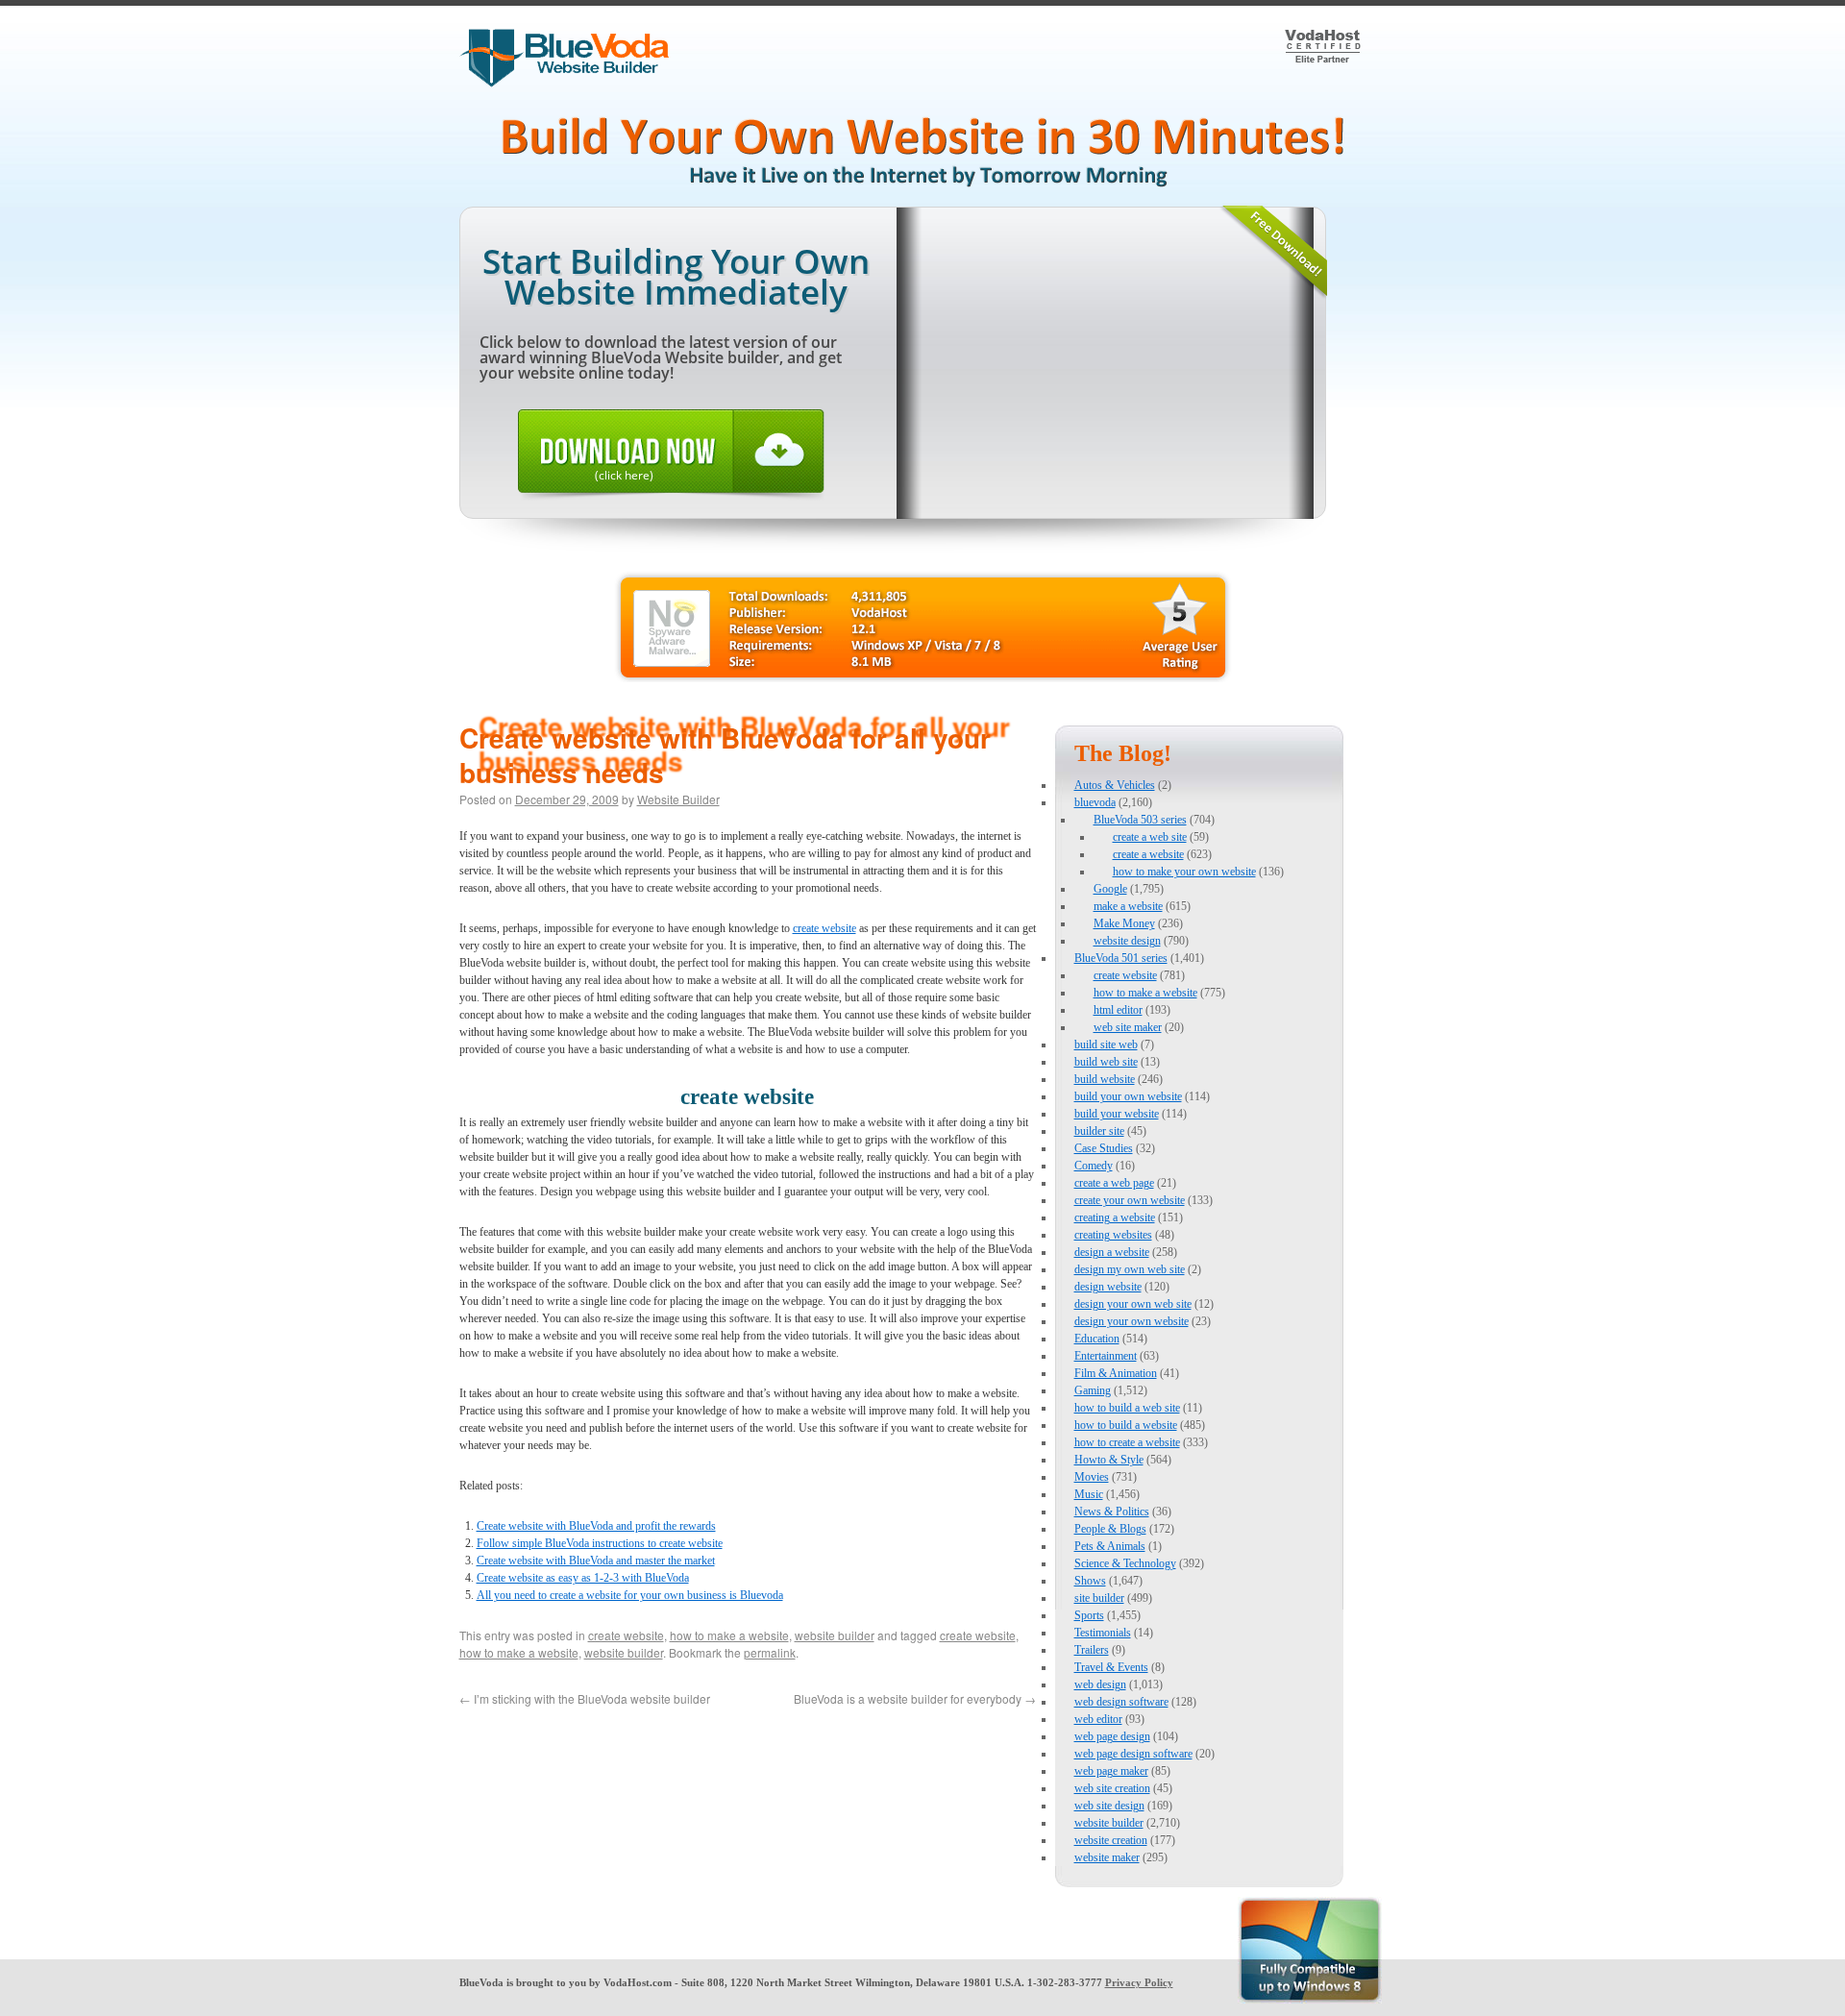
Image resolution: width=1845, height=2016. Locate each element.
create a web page (1114, 1183)
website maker (1107, 1857)
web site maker (1128, 1027)
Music (1089, 1494)
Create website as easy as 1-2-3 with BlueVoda (583, 1578)
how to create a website (1127, 1442)
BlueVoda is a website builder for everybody (915, 1698)
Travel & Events (1111, 1667)
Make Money (1124, 923)
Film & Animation (1116, 1373)
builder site (1099, 1131)
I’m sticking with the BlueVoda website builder (585, 1698)
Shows (1090, 1581)
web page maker (1111, 1771)
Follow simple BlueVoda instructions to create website (600, 1543)
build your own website (1128, 1096)
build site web (1106, 1045)
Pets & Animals (1110, 1546)
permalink (770, 1652)
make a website (1128, 906)
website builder (835, 1635)
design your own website (1132, 1321)
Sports (1089, 1615)
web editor (1098, 1719)
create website (824, 928)
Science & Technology (1125, 1563)
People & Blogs (1110, 1529)
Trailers (1092, 1650)
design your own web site (1133, 1304)
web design (1100, 1684)
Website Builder (678, 799)
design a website (1112, 1252)
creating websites (1113, 1235)
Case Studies (1104, 1148)
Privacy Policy (1139, 1982)
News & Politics (1112, 1512)
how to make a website (729, 1635)
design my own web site (1130, 1269)
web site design (1109, 1806)
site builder (1099, 1598)
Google (1110, 889)
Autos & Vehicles (1115, 785)
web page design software (1133, 1754)
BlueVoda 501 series (1121, 958)
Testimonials (1103, 1633)
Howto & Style (1109, 1460)
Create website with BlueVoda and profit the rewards (596, 1526)
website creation (1111, 1840)
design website (1108, 1287)
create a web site (1150, 837)
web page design (1112, 1736)
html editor (1118, 1010)
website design (1127, 941)
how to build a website (1126, 1425)
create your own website (1130, 1200)
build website (1105, 1079)
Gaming (1093, 1390)
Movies (1092, 1477)
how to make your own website (1184, 872)
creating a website (1115, 1217)
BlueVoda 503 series (1140, 820)
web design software (1121, 1702)
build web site (1106, 1062)
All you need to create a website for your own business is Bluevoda (630, 1595)
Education (1097, 1339)
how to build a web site (1127, 1408)
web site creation (1112, 1788)
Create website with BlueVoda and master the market (596, 1561)
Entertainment (1106, 1356)
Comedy (1094, 1166)
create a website (1148, 854)
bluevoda (1095, 802)
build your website (1117, 1114)
